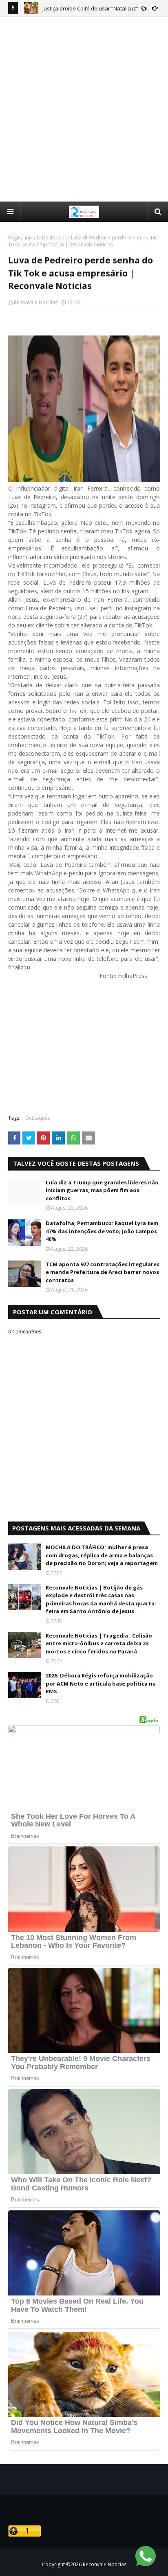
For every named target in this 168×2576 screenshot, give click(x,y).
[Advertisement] (84, 109)
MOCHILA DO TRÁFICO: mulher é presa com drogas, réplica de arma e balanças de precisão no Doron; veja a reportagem (102, 1555)
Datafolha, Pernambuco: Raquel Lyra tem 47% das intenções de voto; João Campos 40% (102, 1231)
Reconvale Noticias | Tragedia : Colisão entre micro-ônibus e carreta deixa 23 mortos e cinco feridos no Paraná (99, 1643)
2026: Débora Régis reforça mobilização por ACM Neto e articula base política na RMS (101, 1683)
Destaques (54, 238)
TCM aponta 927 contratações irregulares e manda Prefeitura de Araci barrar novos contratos (103, 1272)
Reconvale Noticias (36, 302)
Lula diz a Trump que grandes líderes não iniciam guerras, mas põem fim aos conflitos (102, 1190)
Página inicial (23, 238)
